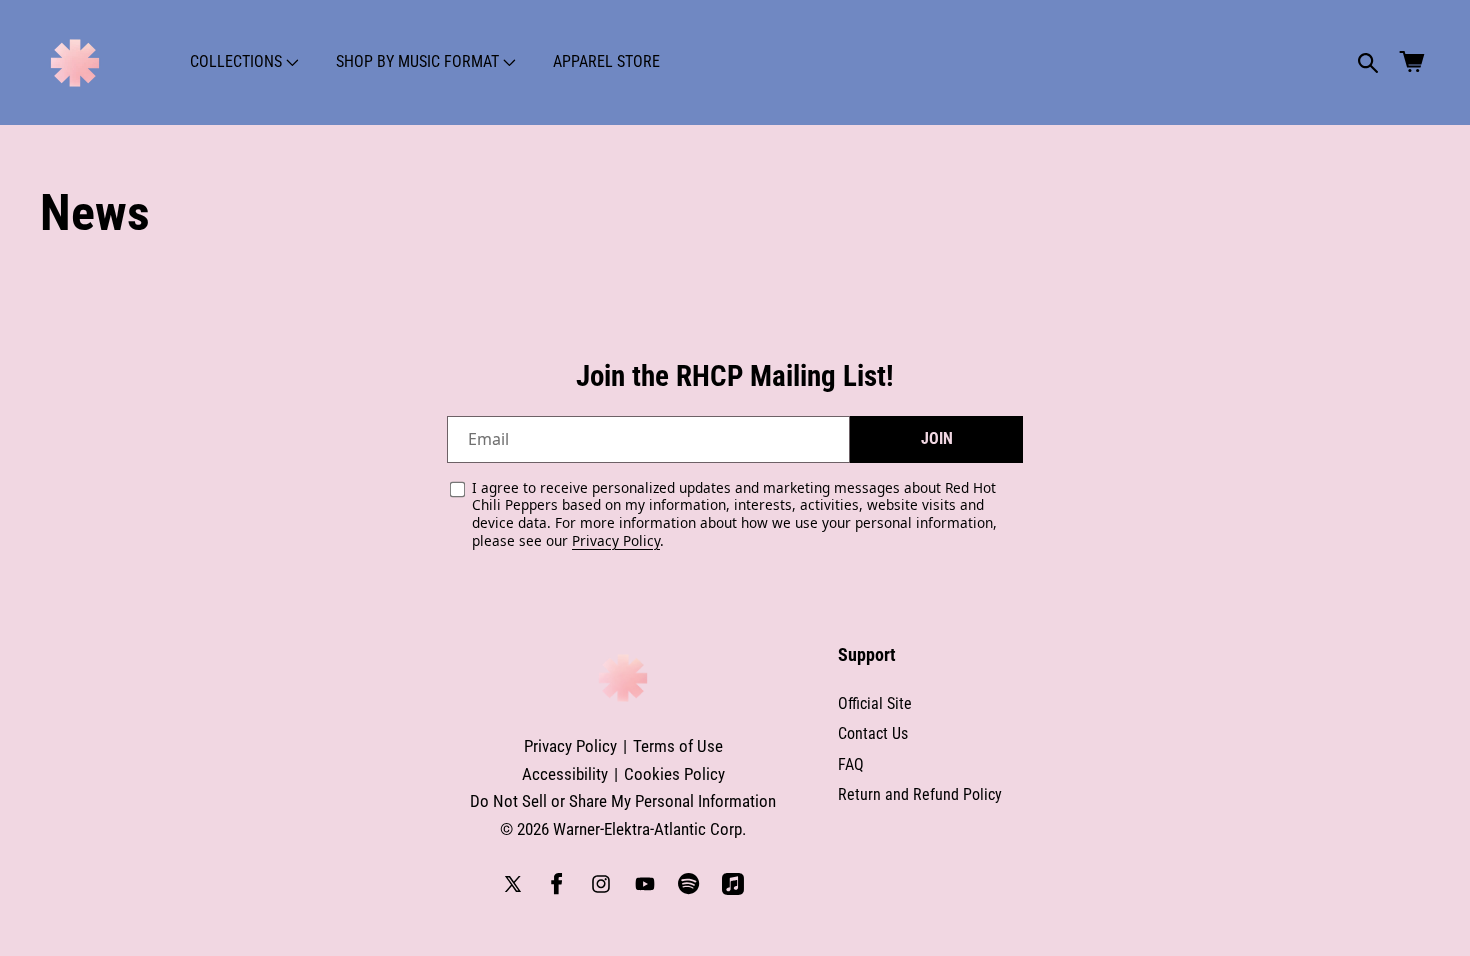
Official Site (875, 703)
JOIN (937, 438)
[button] (242, 62)
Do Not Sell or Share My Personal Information (623, 801)
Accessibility (565, 774)
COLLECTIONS (236, 61)
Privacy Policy (616, 540)
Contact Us (873, 733)
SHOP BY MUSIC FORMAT (417, 61)
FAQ (851, 764)
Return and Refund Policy (920, 794)
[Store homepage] (623, 678)
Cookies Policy (674, 774)
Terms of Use (678, 746)
